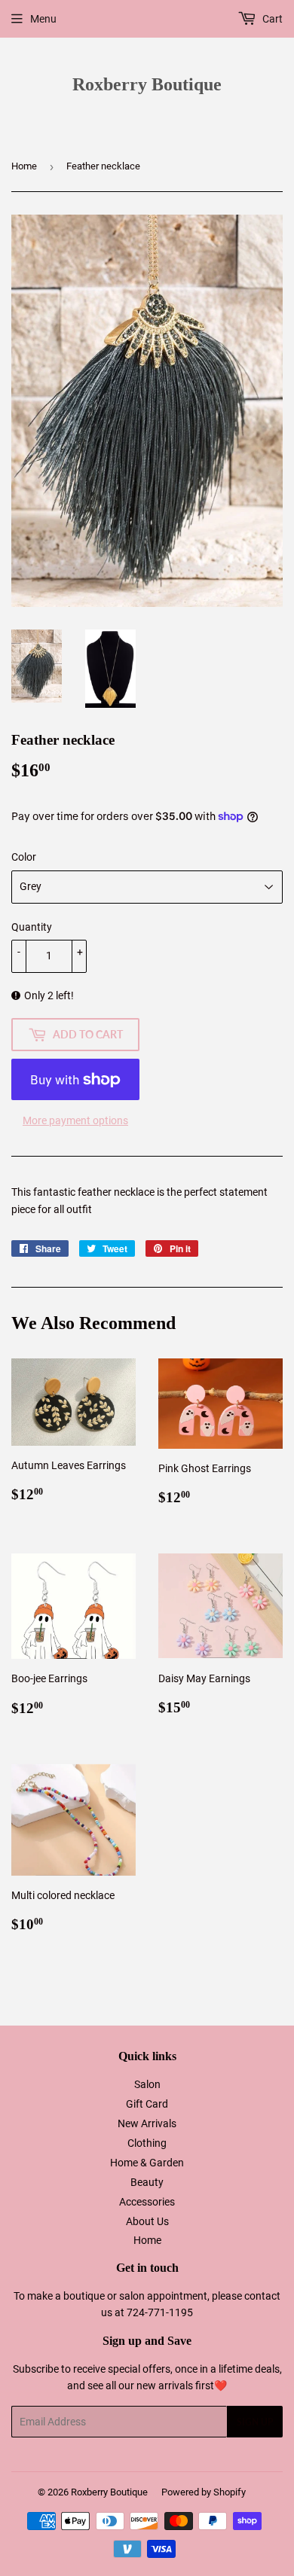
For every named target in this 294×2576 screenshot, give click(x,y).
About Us (147, 2221)
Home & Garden (147, 2163)
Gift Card (147, 2104)
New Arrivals (147, 2123)
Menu (43, 19)
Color (24, 857)
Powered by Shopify (204, 2492)
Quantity (32, 927)
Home (24, 166)
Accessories (147, 2202)
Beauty (147, 2182)
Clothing (147, 2143)
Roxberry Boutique (147, 84)
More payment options (75, 1120)
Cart (271, 19)
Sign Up (255, 2422)
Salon (147, 2084)
